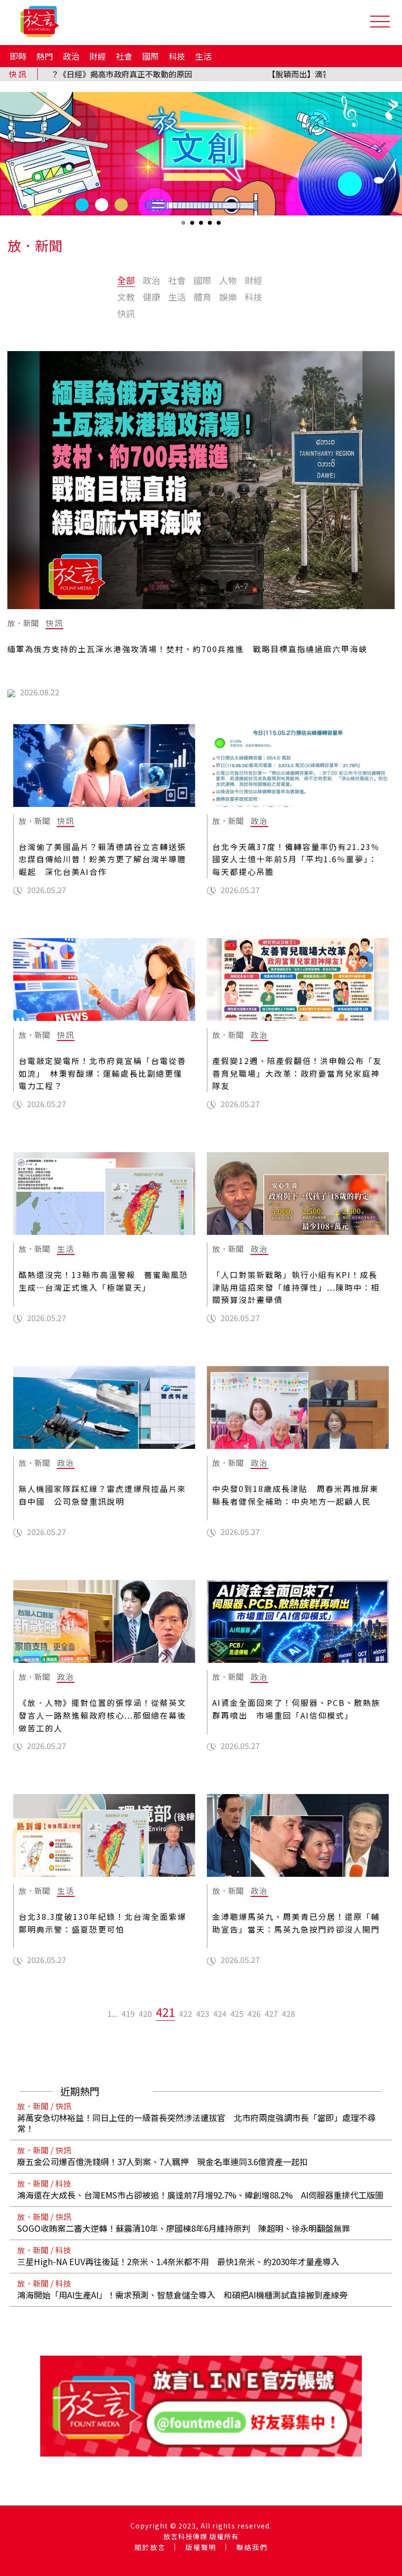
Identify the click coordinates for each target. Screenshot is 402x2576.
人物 (228, 280)
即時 (18, 56)
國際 (151, 56)
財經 (98, 56)
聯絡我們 (252, 2547)
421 (165, 2012)
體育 (202, 297)
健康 (151, 297)
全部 (126, 280)
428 (289, 2013)
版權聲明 (201, 2547)
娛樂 (228, 297)
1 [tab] (184, 226)
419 (128, 2013)
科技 (177, 56)
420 (145, 2013)
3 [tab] (202, 226)
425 (237, 2013)
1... (113, 2013)
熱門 (45, 56)
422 (186, 2013)
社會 (124, 56)
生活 (203, 56)
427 (271, 2013)
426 (254, 2013)
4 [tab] (211, 226)
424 (220, 2013)
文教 (126, 297)
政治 (71, 56)
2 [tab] (193, 226)
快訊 (126, 313)
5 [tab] (220, 226)
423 (203, 2013)
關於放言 (150, 2547)
